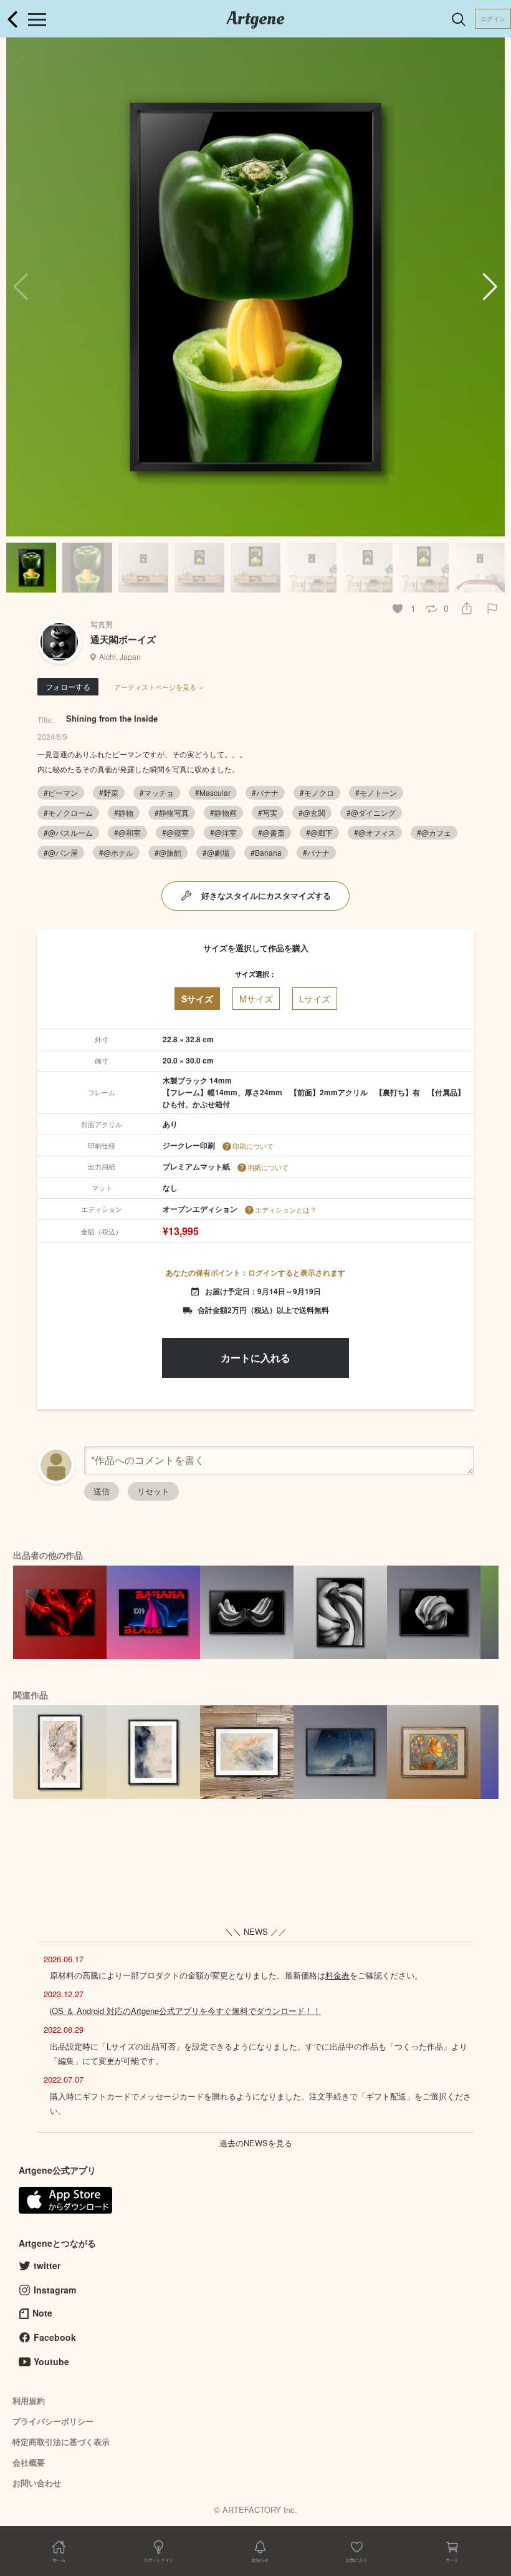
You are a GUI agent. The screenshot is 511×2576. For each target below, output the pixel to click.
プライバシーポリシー (53, 2421)
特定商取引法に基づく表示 (61, 2442)
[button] (490, 287)
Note (42, 2313)
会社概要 (29, 2462)
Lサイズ (315, 999)
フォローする (68, 686)
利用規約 (29, 2400)
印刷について (253, 1146)
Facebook (55, 2337)
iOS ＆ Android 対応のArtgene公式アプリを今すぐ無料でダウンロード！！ (185, 2011)
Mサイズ (256, 999)
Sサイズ (197, 999)
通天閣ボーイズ (123, 639)
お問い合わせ (37, 2483)
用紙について (268, 1167)
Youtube (51, 2361)
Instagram (55, 2290)
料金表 (337, 1975)
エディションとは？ (286, 1209)
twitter (47, 2265)
